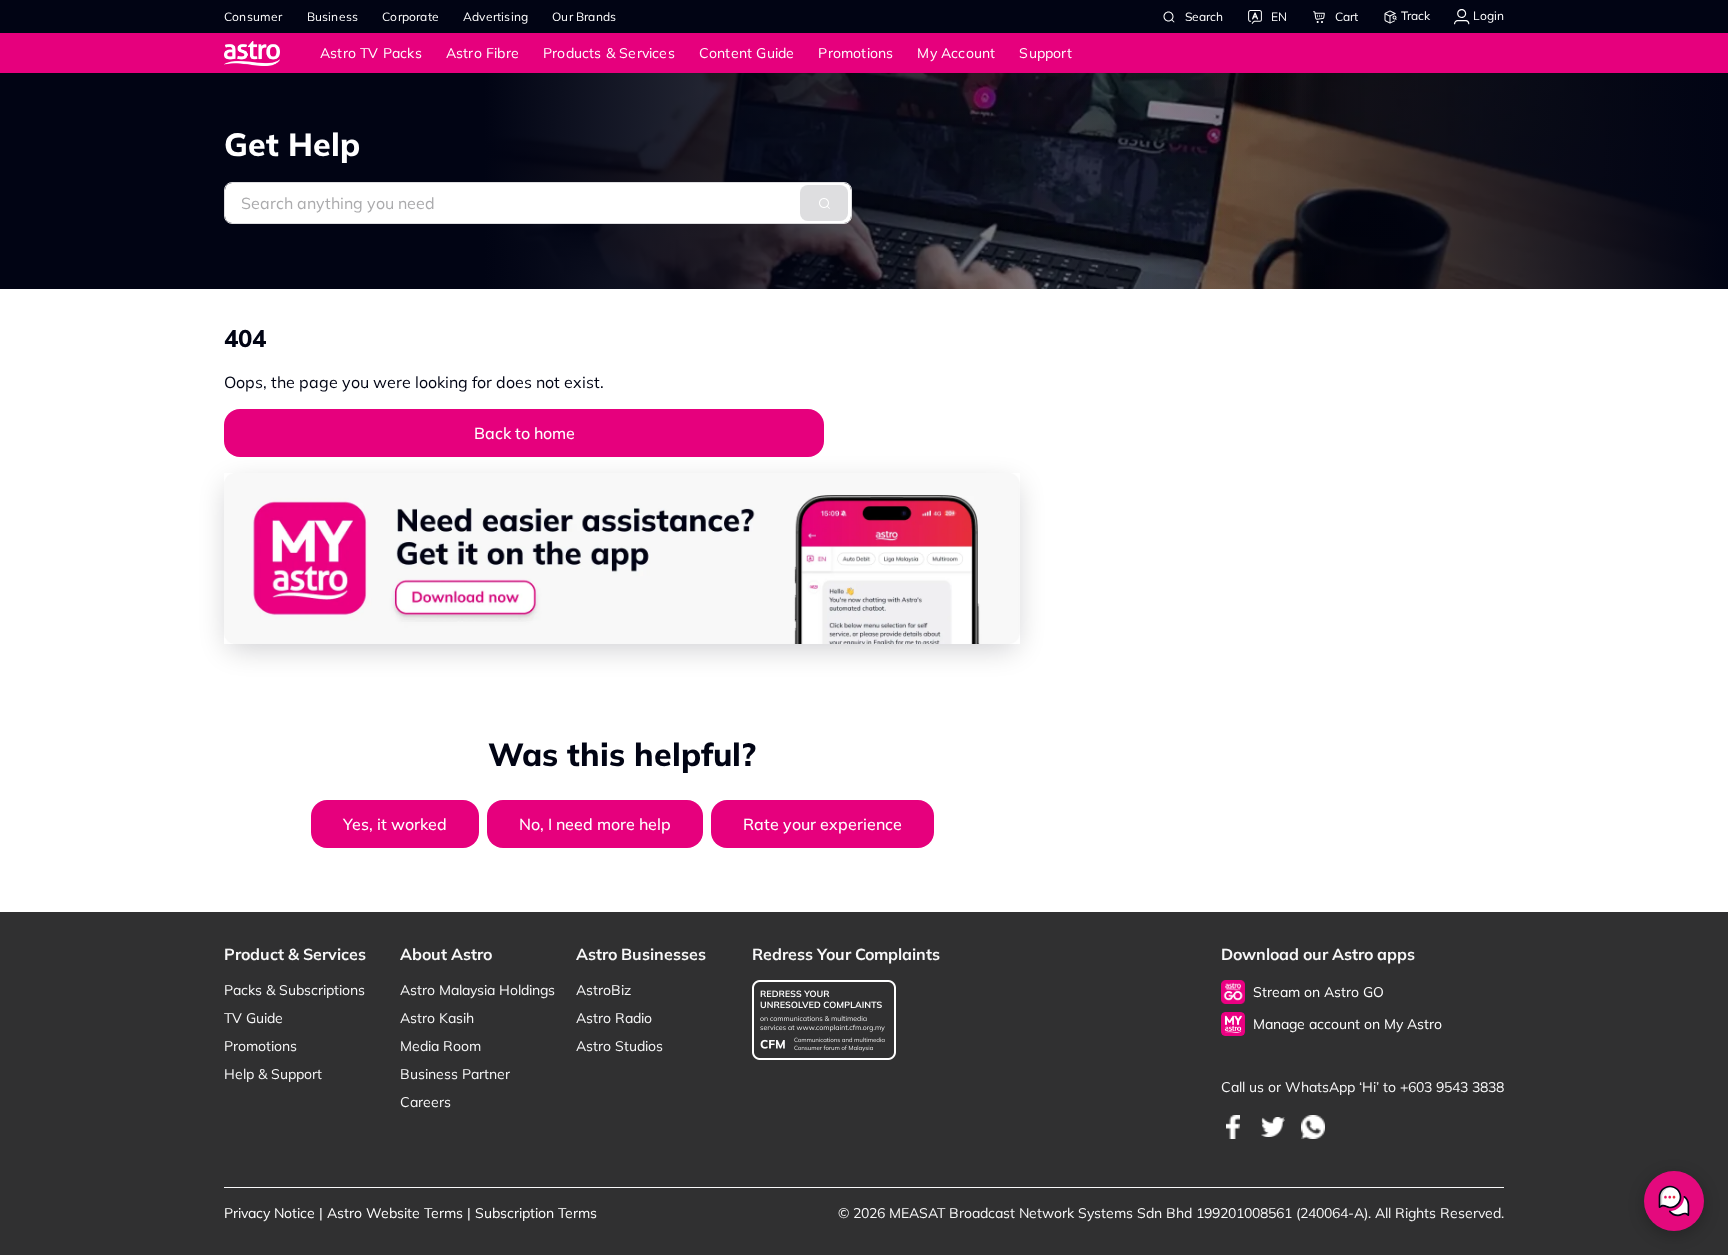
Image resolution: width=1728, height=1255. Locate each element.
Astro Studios (619, 1046)
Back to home (524, 433)
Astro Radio (614, 1018)
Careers (425, 1102)
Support (1045, 53)
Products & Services (609, 53)
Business (333, 16)
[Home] (272, 52)
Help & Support (273, 1074)
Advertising (495, 16)
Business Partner (455, 1074)
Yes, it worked (395, 824)
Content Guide (747, 53)
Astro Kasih (437, 1018)
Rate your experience (822, 824)
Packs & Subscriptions (294, 990)
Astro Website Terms (395, 1213)
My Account (956, 53)
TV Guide (253, 1018)
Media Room (440, 1046)
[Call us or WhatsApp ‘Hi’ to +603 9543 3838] (1233, 1126)
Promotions (855, 53)
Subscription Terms (536, 1213)
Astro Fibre (482, 53)
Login (1487, 15)
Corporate (410, 16)
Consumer (253, 16)
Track (1414, 15)
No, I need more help (595, 824)
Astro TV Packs (371, 53)
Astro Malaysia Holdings (477, 990)
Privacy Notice (269, 1213)
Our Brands (584, 16)
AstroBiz (603, 990)
